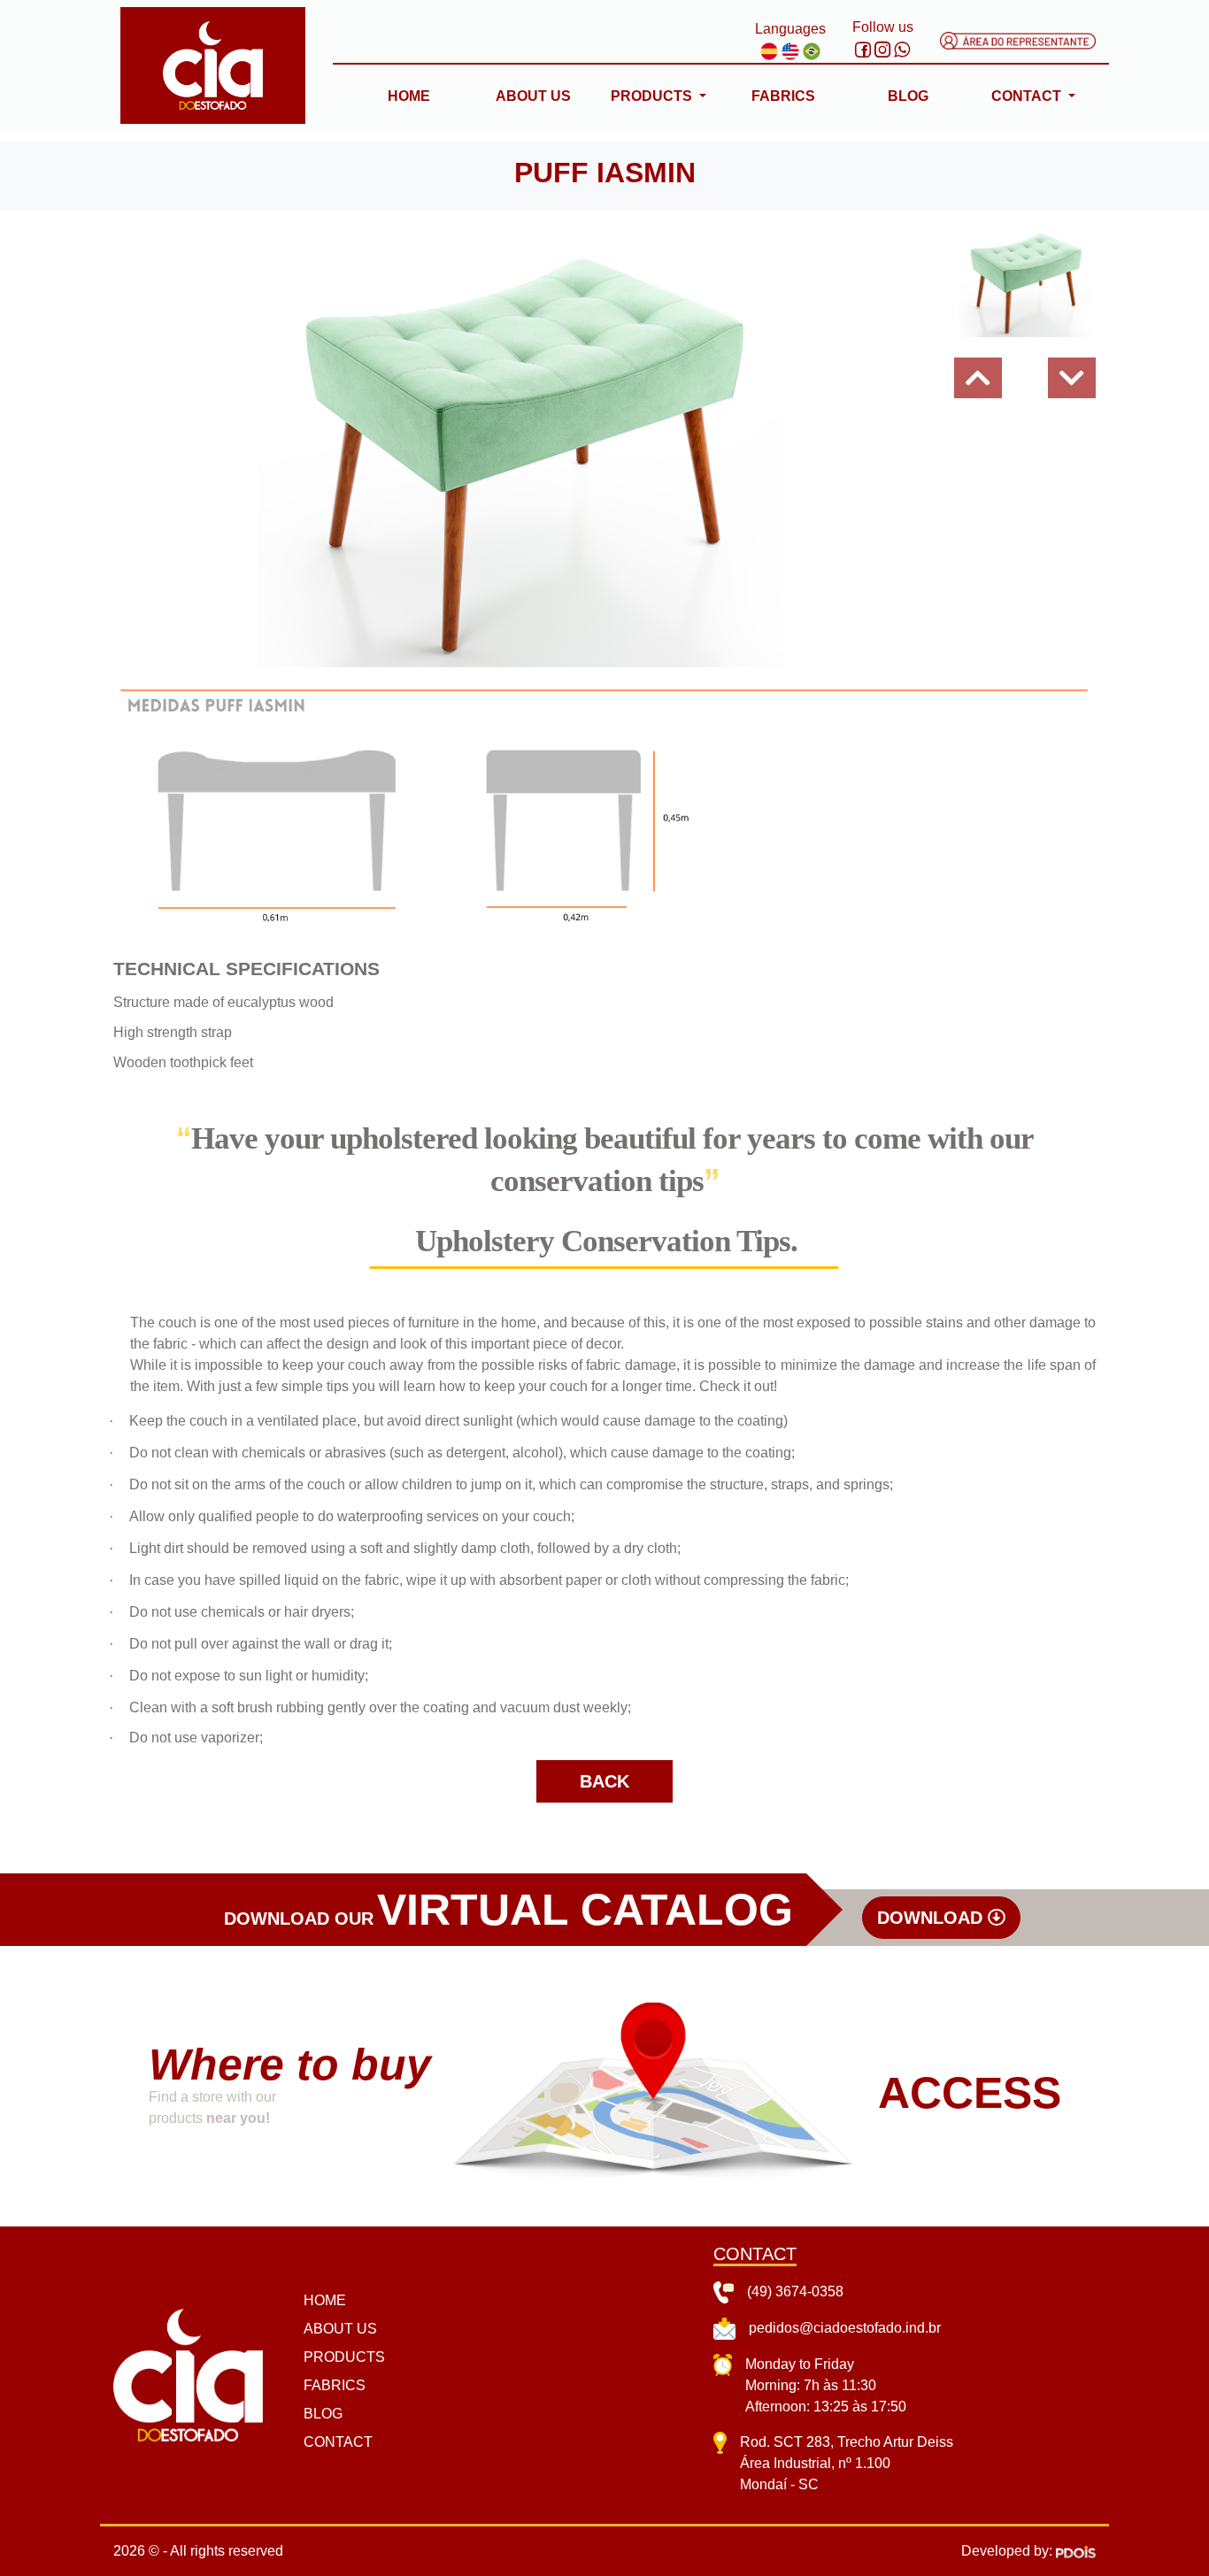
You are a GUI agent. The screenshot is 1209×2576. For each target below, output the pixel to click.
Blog (908, 96)
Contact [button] (1028, 96)
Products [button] (653, 96)
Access (970, 2093)
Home (409, 96)
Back (604, 1781)
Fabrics (783, 96)
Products (344, 2357)
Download (932, 1918)
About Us (533, 96)
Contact (338, 2442)
